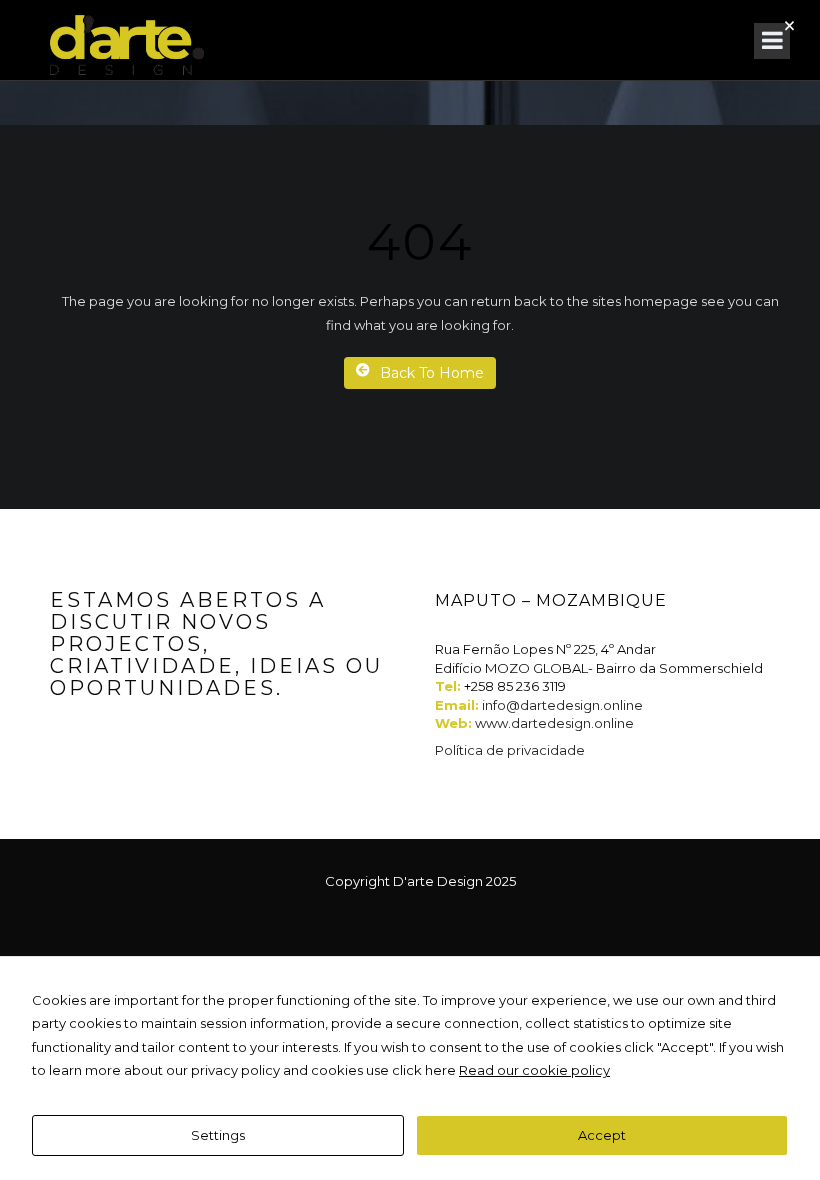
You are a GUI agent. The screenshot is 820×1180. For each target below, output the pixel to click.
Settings (218, 1135)
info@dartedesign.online (562, 705)
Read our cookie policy (534, 1070)
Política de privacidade (510, 750)
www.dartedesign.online (554, 723)
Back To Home (432, 373)
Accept (602, 1135)
